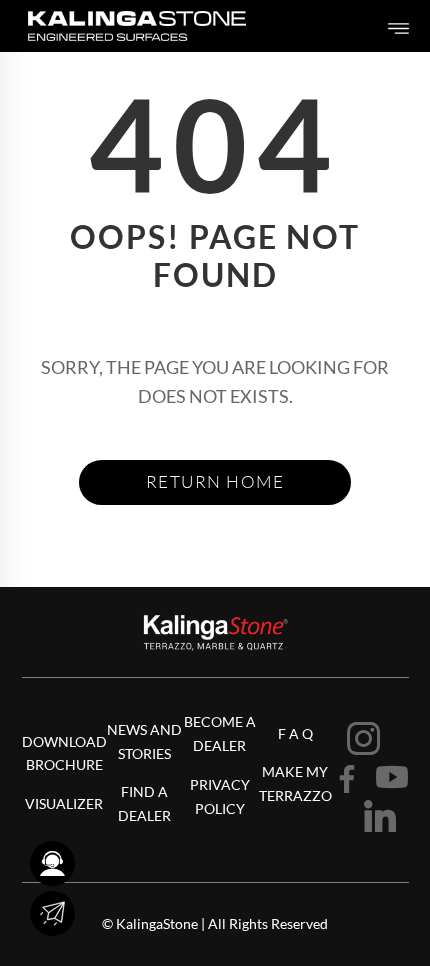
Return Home (215, 481)
